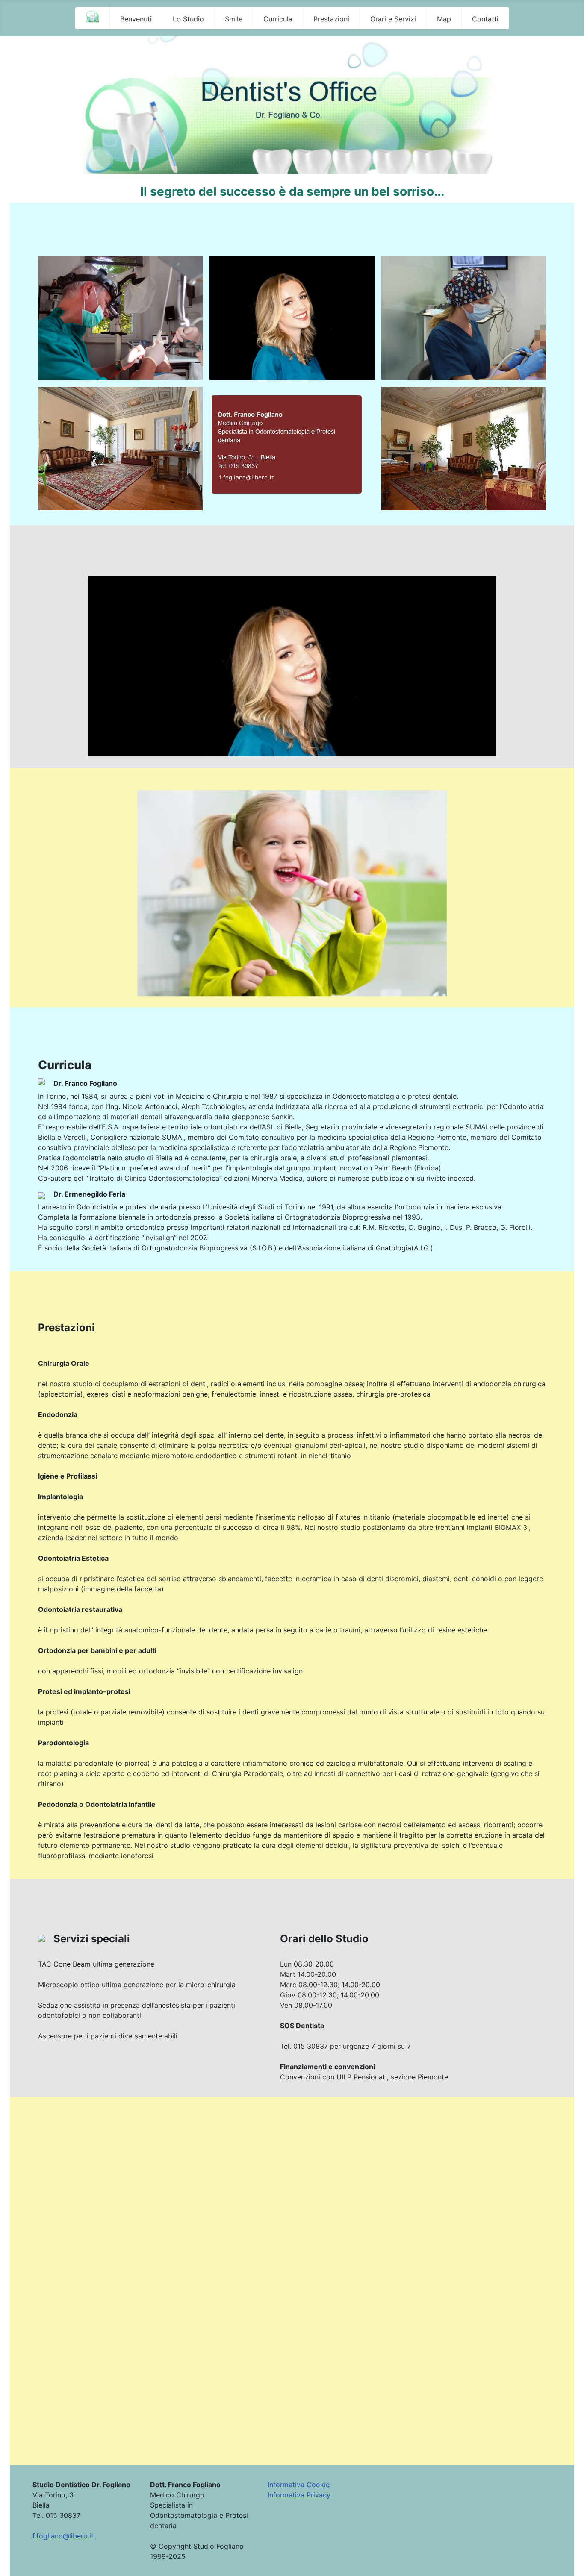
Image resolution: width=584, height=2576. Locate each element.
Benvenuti (136, 19)
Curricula (278, 19)
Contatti (485, 19)
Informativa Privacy (299, 2495)
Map (444, 19)
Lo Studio (188, 19)
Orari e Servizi (393, 19)
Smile (234, 19)
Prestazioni (331, 19)
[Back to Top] (569, 2560)
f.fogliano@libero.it (63, 2536)
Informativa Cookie (299, 2485)
